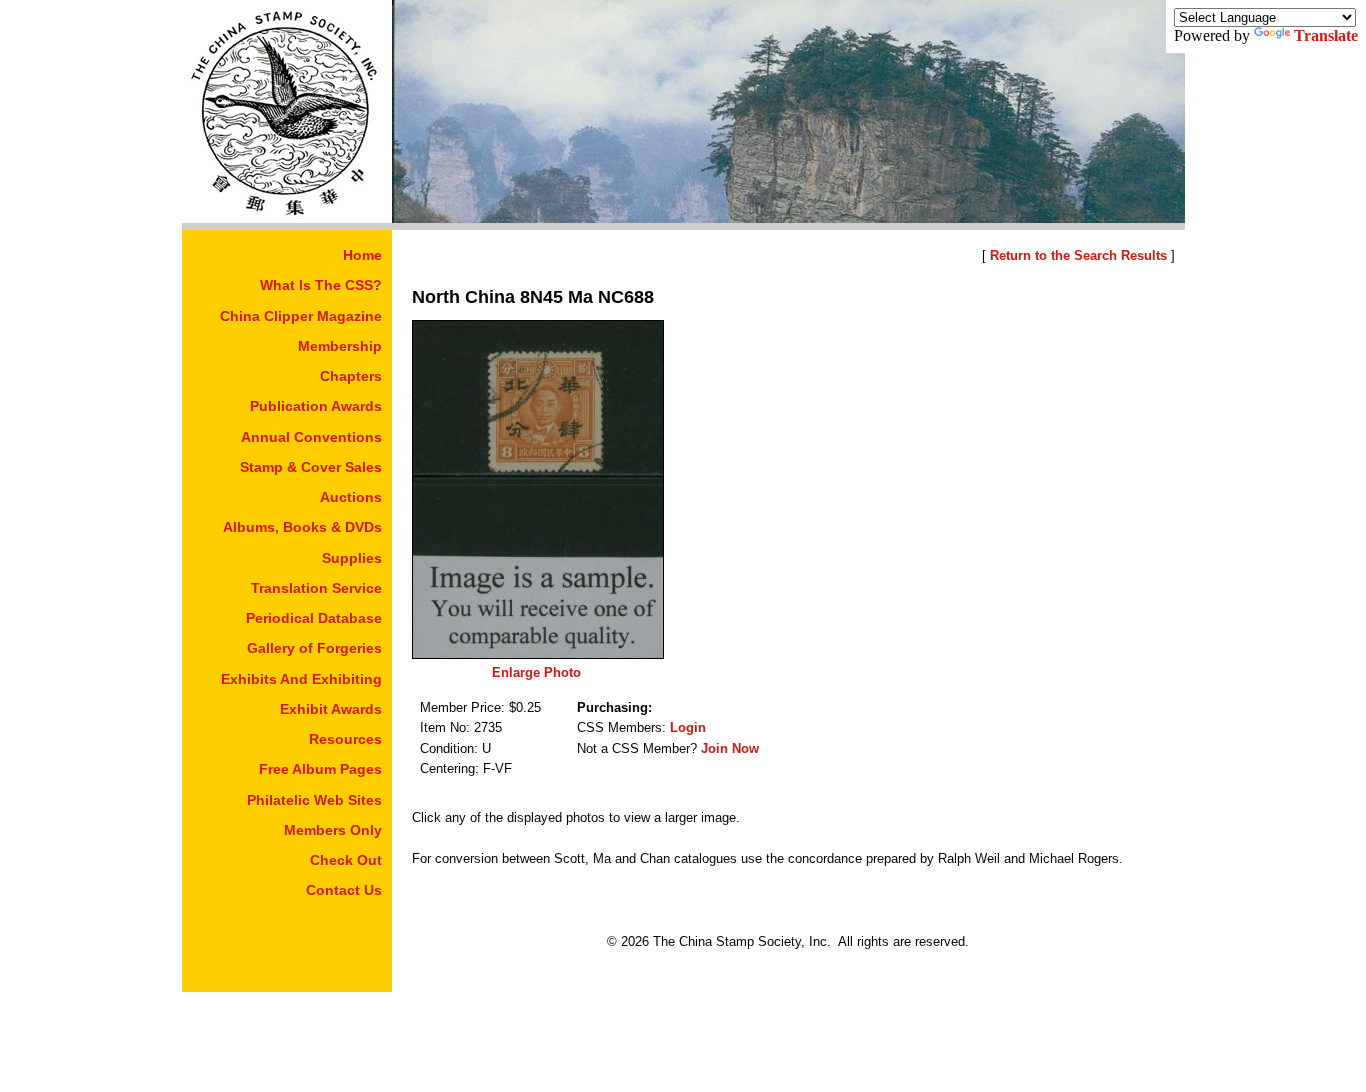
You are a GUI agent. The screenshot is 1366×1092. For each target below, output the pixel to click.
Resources (345, 739)
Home (362, 255)
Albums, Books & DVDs (302, 527)
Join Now (730, 748)
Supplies (352, 558)
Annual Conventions (311, 437)
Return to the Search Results (1078, 255)
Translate (1326, 35)
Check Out (346, 860)
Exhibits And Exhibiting (301, 679)
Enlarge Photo (536, 672)
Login (688, 727)
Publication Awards (316, 406)
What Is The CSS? (321, 285)
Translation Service (316, 588)
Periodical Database (314, 618)
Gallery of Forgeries (314, 648)
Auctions (351, 497)
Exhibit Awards (331, 709)
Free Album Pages (320, 769)
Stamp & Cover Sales (311, 467)
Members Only (333, 830)
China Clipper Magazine (301, 316)
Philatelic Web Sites (314, 800)
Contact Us (344, 890)
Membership (340, 346)
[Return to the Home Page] (287, 217)
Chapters (351, 376)
